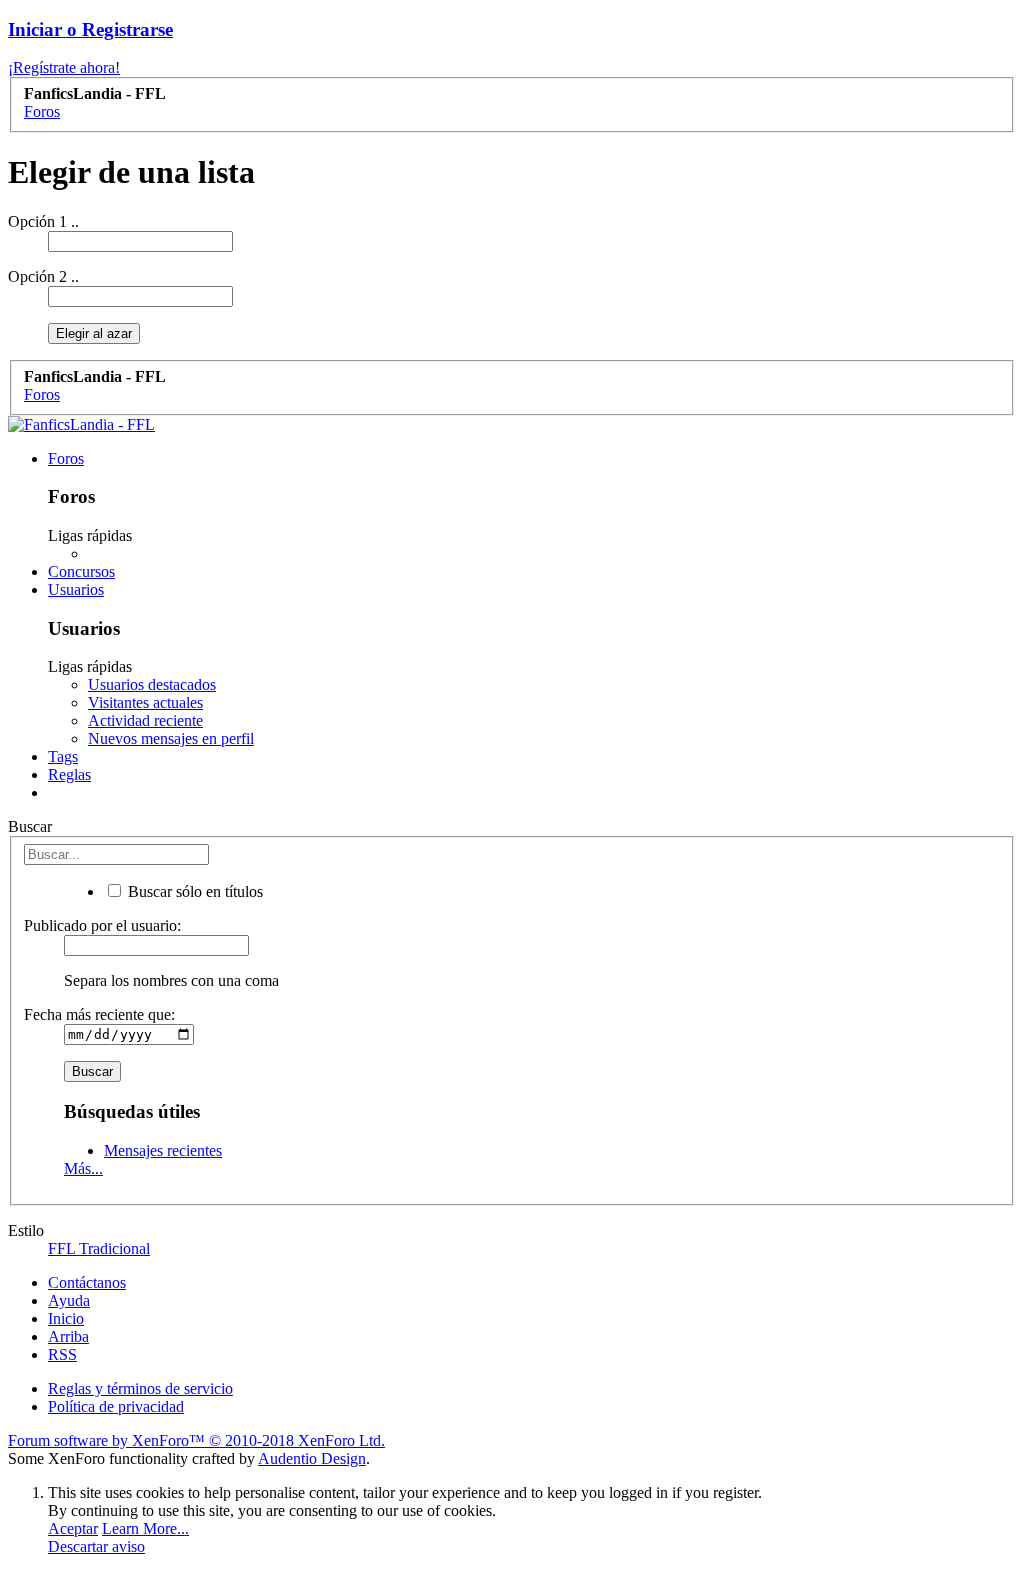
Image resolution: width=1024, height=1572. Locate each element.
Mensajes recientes (163, 1150)
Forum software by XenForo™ (196, 1440)
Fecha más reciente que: (99, 1014)
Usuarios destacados (152, 684)
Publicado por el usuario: (102, 925)
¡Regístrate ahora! (64, 67)
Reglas (69, 774)
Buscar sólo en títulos (193, 891)
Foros (66, 458)
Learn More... (145, 1528)
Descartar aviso (96, 1546)
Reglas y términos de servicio (140, 1388)
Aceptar (73, 1528)
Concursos (81, 571)
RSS (62, 1354)
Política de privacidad (116, 1406)
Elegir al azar (94, 333)
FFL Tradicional (99, 1248)
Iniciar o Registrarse (90, 29)
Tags (63, 756)
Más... (83, 1168)
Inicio (66, 1318)
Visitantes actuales (145, 702)
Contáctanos (87, 1282)
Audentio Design (312, 1458)
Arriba (68, 1336)
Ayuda (69, 1300)
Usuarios (76, 589)
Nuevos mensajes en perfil (171, 738)
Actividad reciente (145, 720)
